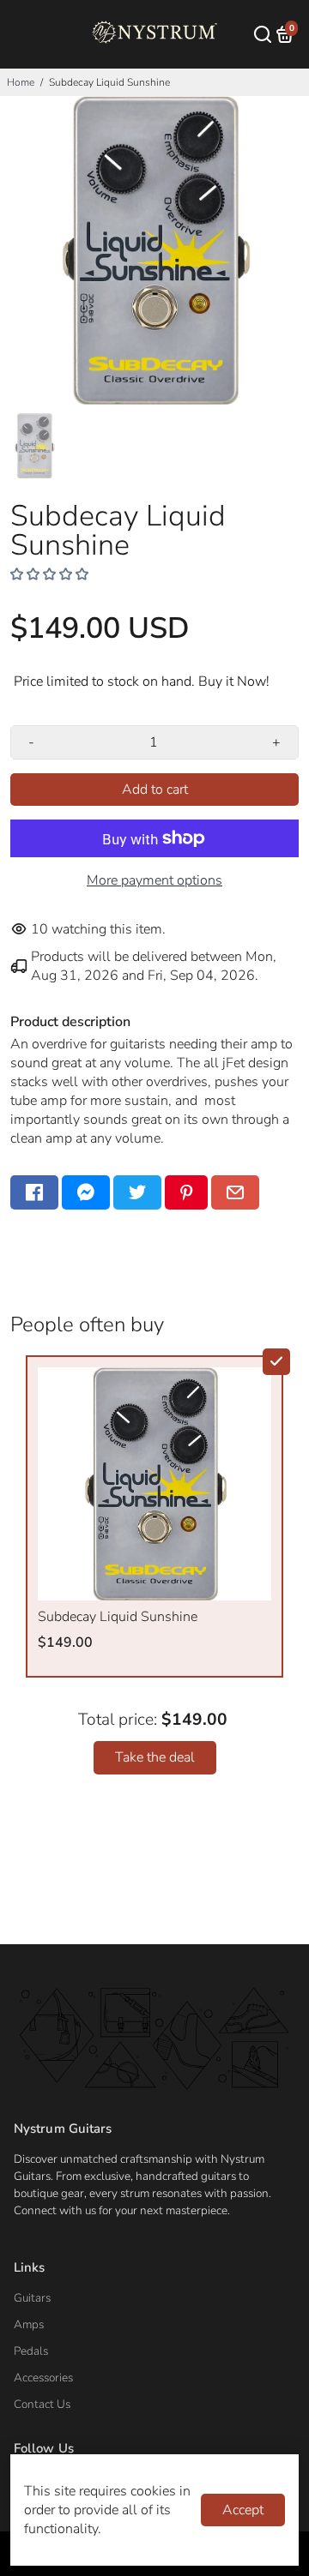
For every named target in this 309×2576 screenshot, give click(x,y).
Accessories (43, 2378)
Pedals (31, 2351)
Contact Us (42, 2404)
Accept (243, 2510)
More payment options (154, 880)
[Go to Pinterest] (186, 1192)
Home (21, 82)
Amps (29, 2324)
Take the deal (155, 1757)
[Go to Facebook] (34, 1192)
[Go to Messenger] (86, 1192)
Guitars (32, 2298)
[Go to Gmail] (235, 1192)
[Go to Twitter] (137, 1192)
